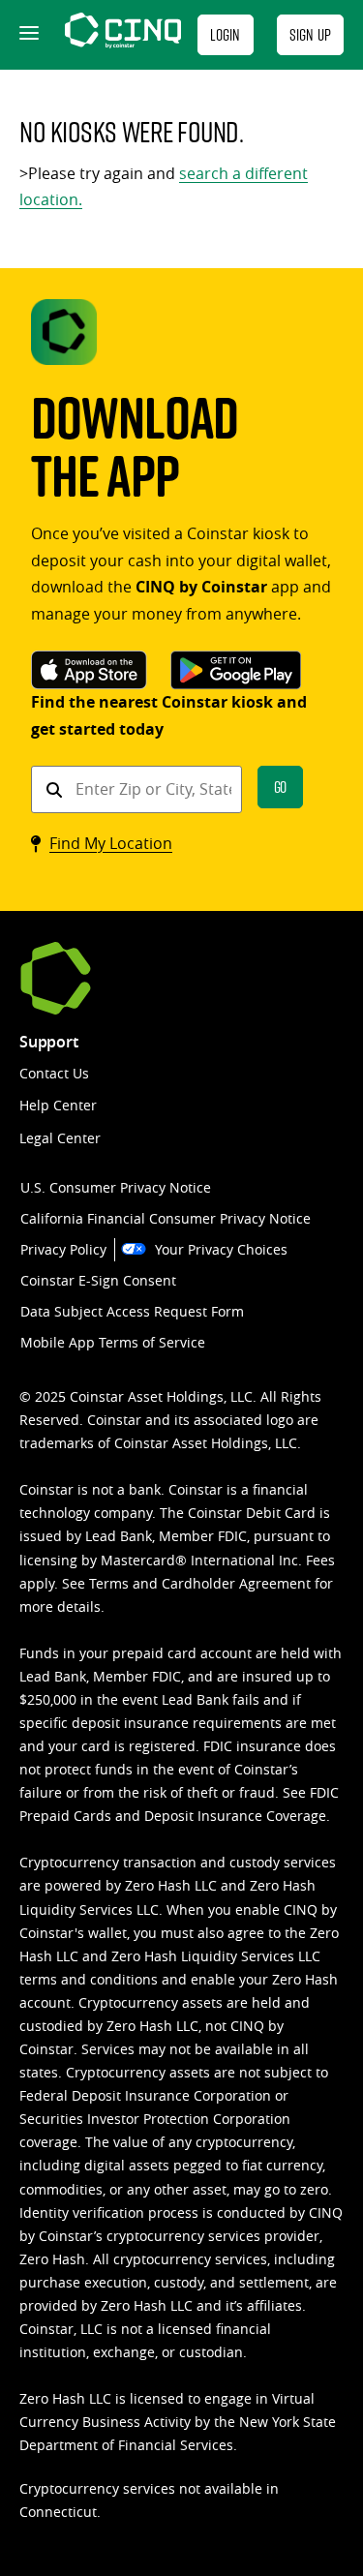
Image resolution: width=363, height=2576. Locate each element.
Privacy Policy (63, 1249)
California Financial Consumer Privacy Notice (166, 1218)
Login (226, 34)
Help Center (58, 1105)
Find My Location (111, 843)
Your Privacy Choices (221, 1249)
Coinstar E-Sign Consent (98, 1280)
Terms (109, 1583)
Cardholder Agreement (236, 1583)
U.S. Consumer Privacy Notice (116, 1187)
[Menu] (27, 35)
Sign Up (310, 34)
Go (281, 787)
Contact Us (54, 1073)
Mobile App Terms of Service (113, 1342)
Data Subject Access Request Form (132, 1311)
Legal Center (60, 1138)
